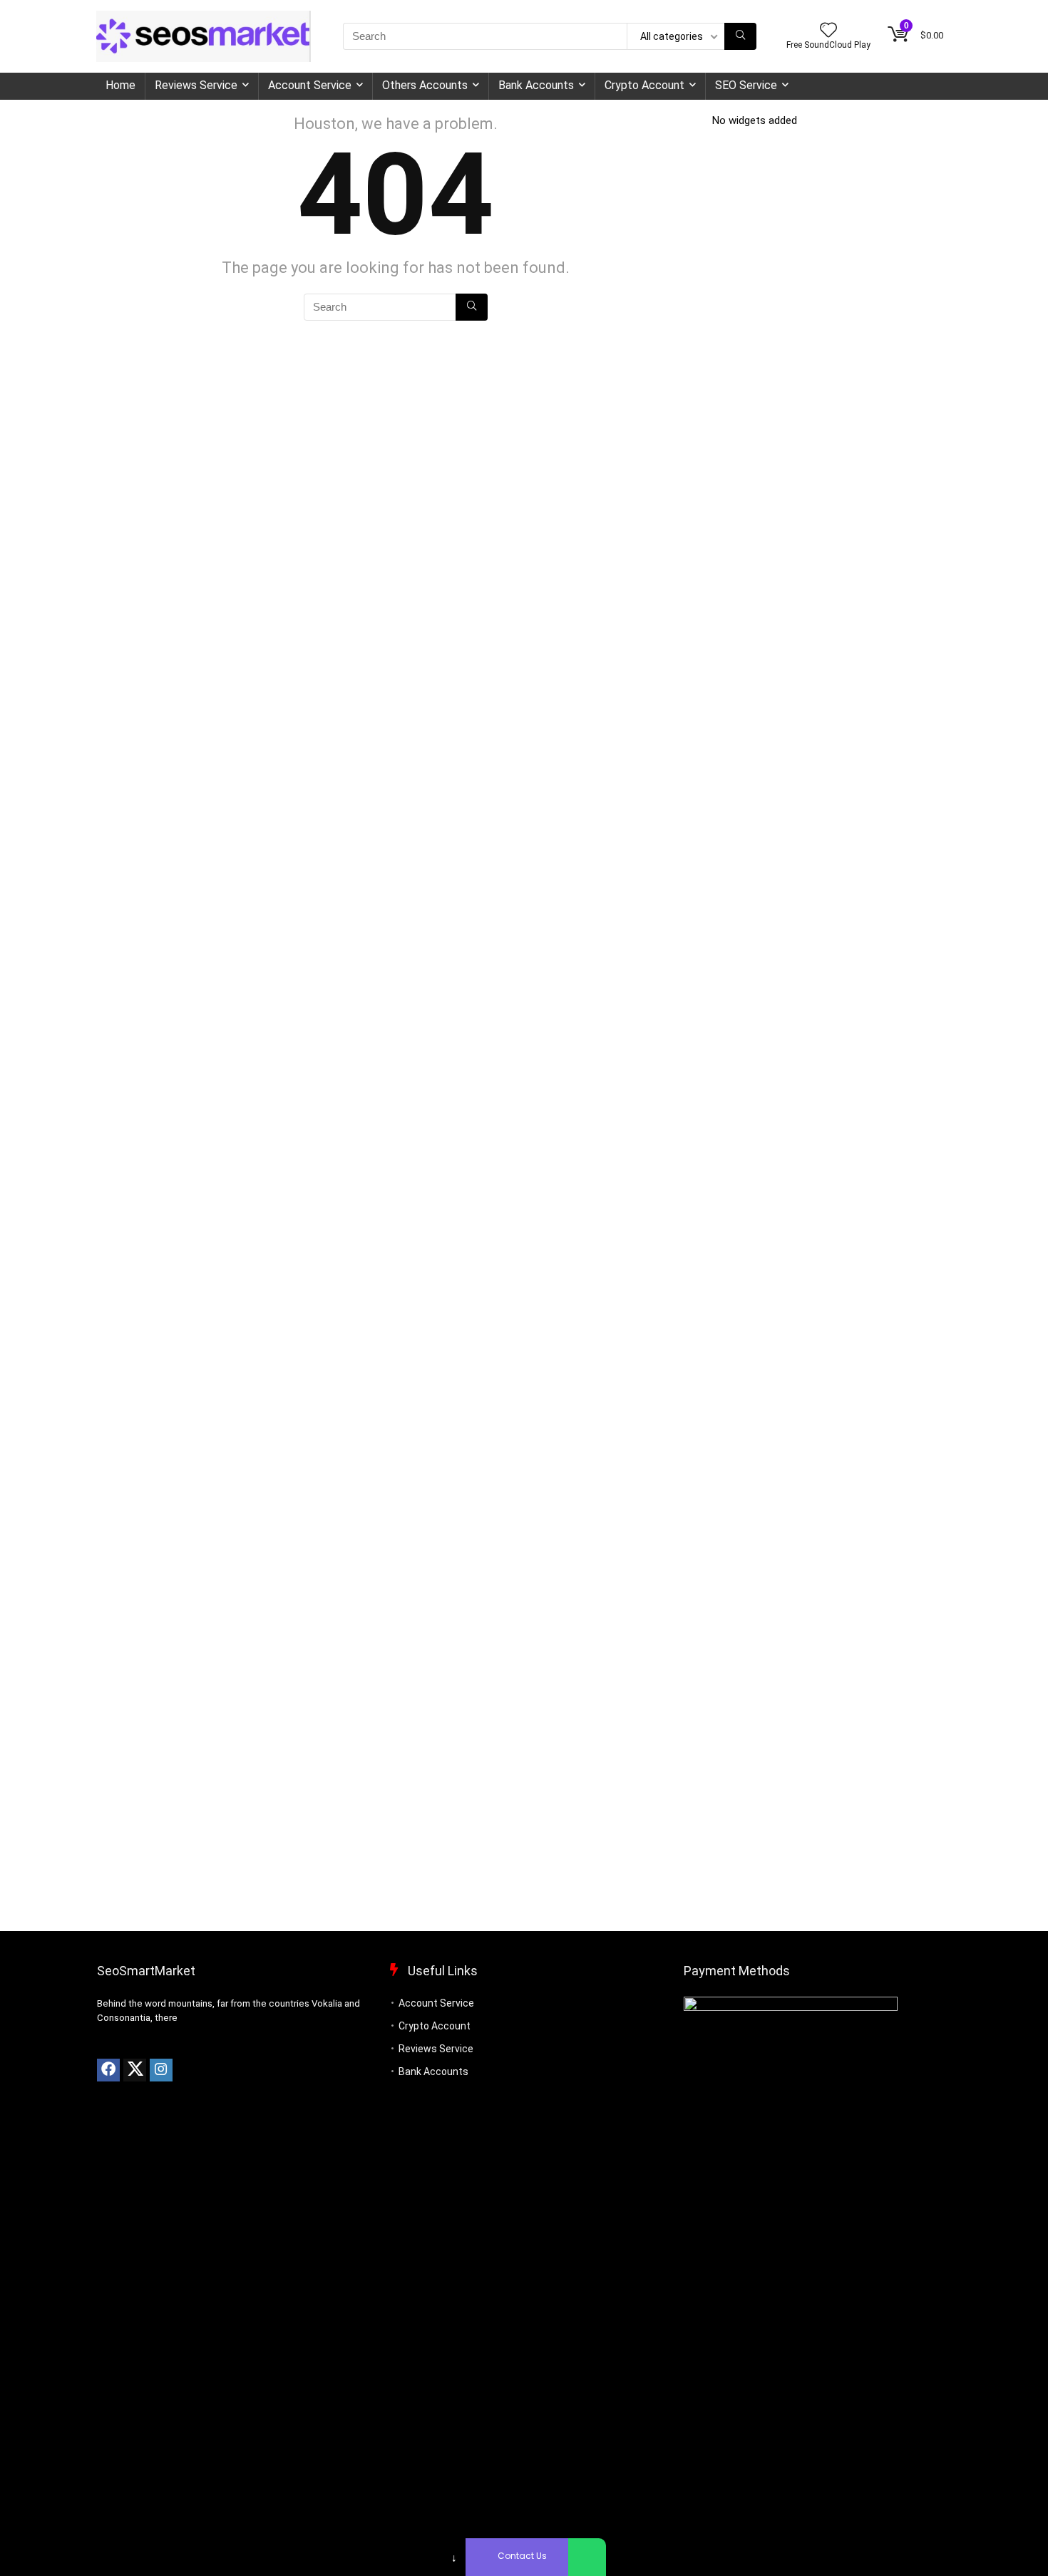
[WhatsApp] (587, 2557)
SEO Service (746, 85)
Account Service (310, 85)
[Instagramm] (161, 2070)
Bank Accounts (536, 85)
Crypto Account (644, 85)
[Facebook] (108, 2070)
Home (120, 85)
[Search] (740, 36)
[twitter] (135, 2070)
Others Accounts (425, 85)
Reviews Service (196, 85)
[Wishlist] (828, 31)
